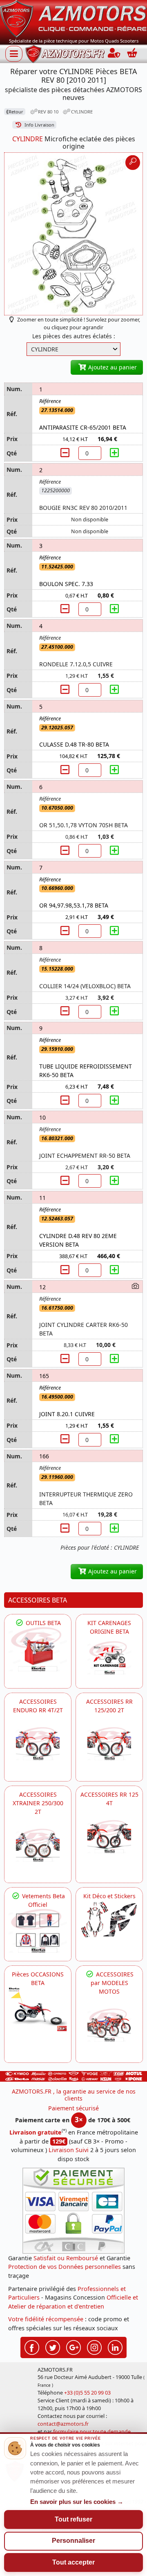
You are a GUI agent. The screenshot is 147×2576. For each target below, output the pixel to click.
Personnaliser (73, 2541)
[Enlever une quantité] (66, 453)
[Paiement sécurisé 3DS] (73, 2211)
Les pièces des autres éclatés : (74, 336)
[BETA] (109, 2025)
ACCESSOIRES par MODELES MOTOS (112, 1983)
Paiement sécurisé (73, 2108)
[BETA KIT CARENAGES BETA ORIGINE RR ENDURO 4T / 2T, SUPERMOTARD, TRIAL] (109, 1658)
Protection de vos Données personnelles (65, 2267)
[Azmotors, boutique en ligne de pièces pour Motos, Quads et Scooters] (73, 18)
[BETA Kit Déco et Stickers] (109, 1920)
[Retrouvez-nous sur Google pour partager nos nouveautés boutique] (73, 2346)
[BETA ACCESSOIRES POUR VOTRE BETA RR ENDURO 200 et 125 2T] (109, 1744)
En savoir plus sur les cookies (77, 2502)
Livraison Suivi (69, 2150)
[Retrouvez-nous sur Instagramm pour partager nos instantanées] (94, 2346)
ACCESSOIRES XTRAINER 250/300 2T (38, 1803)
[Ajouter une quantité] (114, 453)
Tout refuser (73, 2519)
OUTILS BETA (42, 1623)
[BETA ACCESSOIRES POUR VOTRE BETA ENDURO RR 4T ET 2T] (38, 1744)
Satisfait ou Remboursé (66, 2258)
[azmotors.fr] (65, 54)
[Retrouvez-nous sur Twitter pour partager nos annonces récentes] (53, 2346)
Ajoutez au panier (112, 367)
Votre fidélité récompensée (46, 2319)
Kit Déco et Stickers (109, 1896)
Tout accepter (73, 2562)
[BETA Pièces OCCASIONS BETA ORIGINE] (38, 2009)
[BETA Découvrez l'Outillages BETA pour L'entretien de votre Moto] (38, 1649)
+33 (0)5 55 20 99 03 (87, 2393)
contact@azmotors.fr (63, 2424)
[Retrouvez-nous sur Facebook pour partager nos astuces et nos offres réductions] (32, 2346)
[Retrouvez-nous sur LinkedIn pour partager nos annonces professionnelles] (115, 2346)
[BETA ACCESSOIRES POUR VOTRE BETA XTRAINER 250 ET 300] (38, 1845)
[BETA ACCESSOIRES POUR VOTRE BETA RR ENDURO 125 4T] (109, 1837)
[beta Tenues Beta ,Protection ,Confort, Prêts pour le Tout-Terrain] (38, 1931)
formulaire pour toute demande (92, 2432)
